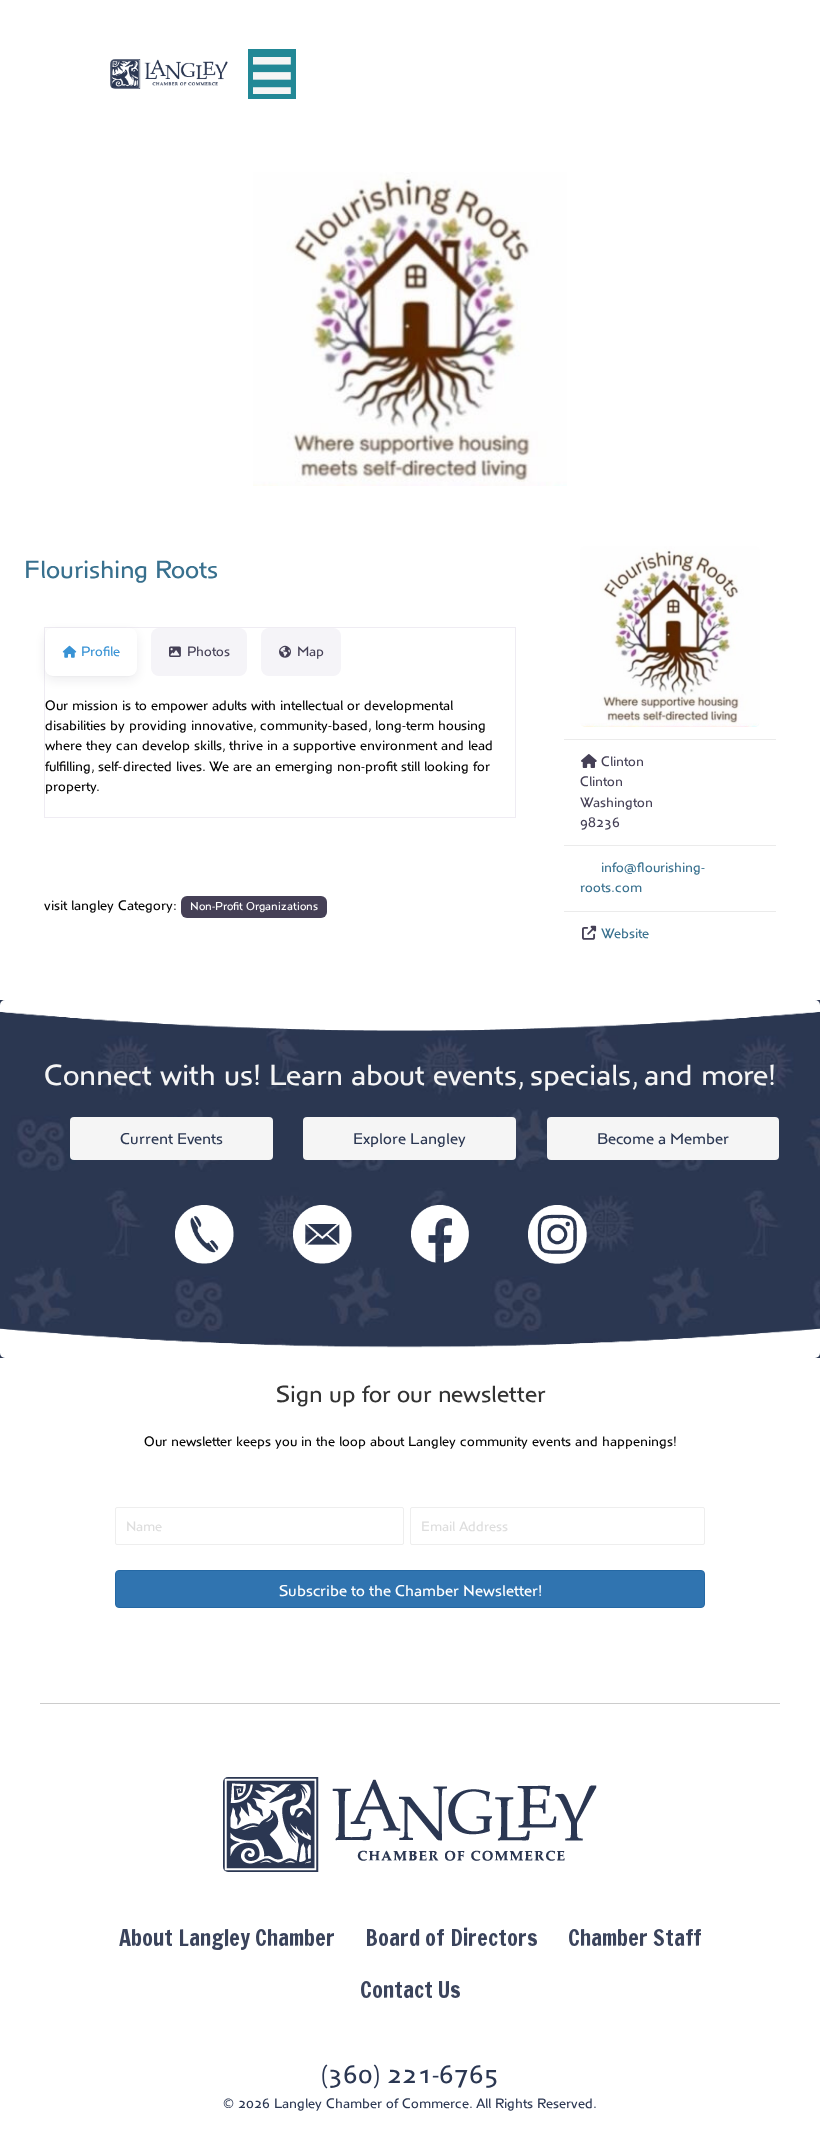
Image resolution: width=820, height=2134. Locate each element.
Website (625, 933)
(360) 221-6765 (410, 2074)
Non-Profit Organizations (254, 906)
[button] (410, 1589)
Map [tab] (310, 651)
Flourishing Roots (121, 570)
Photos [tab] (208, 651)
